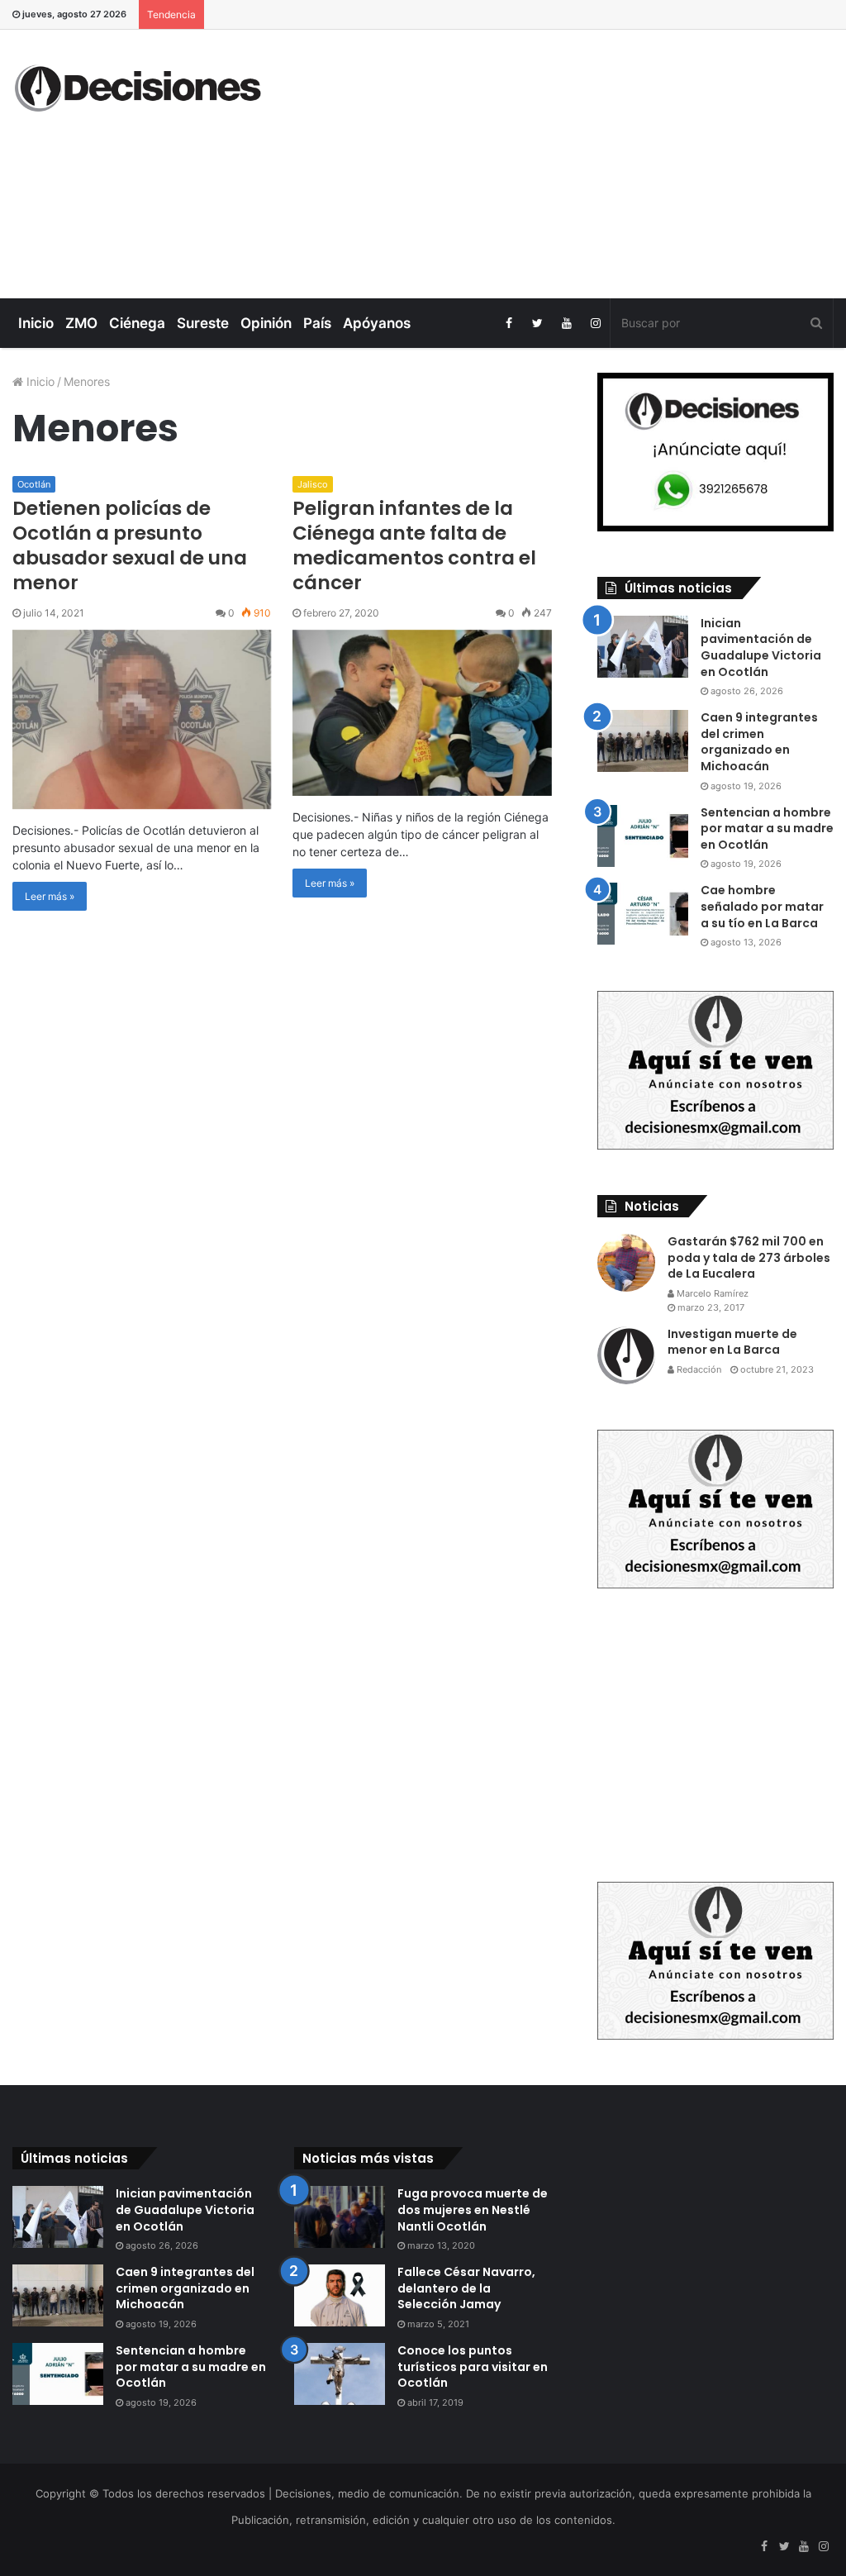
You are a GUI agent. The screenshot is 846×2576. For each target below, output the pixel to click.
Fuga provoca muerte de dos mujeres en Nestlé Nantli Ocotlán (473, 2209)
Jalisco (313, 484)
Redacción (698, 1369)
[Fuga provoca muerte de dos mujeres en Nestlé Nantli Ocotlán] (340, 2217)
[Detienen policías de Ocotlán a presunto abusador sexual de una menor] (142, 720)
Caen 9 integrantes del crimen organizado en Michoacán (759, 742)
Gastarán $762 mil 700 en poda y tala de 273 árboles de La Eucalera (749, 1257)
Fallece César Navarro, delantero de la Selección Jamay (466, 2288)
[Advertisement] (570, 162)
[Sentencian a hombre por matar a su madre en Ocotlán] (643, 836)
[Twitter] (537, 323)
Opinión (266, 323)
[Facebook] (509, 323)
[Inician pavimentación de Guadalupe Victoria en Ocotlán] (643, 647)
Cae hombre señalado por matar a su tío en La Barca (762, 906)
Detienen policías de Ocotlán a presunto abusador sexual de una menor (130, 545)
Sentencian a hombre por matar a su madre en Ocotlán (767, 829)
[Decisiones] (141, 88)
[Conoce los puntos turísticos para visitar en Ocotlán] (340, 2374)
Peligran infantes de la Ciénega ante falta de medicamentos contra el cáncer (414, 545)
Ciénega (137, 323)
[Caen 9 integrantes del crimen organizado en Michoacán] (643, 741)
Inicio (36, 323)
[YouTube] (566, 323)
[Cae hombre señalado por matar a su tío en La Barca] (643, 914)
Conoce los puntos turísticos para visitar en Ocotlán (473, 2366)
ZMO (81, 323)
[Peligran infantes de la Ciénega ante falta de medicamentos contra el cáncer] (422, 713)
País (317, 323)
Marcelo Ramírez (711, 1293)
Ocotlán (34, 484)
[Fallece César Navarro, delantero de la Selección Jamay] (340, 2295)
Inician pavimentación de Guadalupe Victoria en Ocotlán (761, 648)
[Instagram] (595, 323)
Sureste (203, 323)
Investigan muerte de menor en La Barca (732, 1342)
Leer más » (50, 896)
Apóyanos (377, 323)
